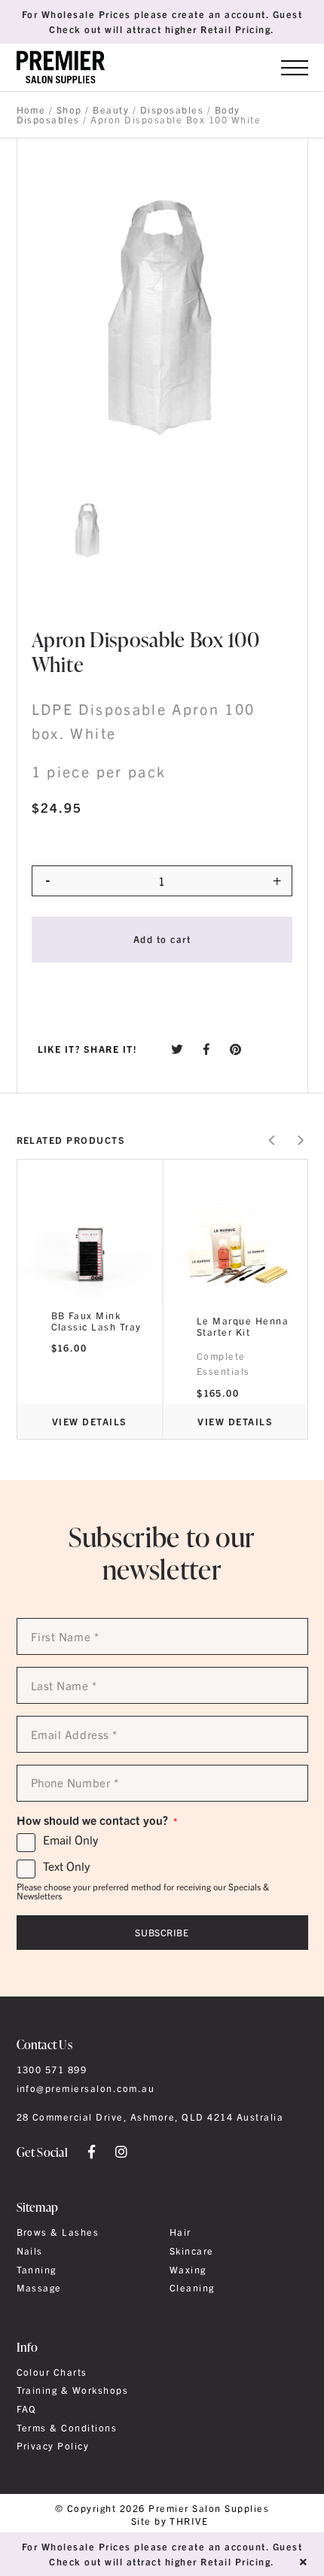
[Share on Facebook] (207, 1049)
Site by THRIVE (170, 2521)
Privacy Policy (53, 2446)
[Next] (300, 1140)
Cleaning (192, 2288)
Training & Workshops (73, 2390)
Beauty (111, 110)
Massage (39, 2288)
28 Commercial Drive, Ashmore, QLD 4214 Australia (150, 2117)
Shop (69, 110)
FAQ (27, 2409)
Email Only (70, 1840)
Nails (30, 2251)
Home (31, 110)
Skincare (192, 2251)
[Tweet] (177, 1049)
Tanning (37, 2270)
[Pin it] (236, 1049)
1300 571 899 (52, 2070)
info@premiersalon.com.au (86, 2088)
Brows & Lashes (58, 2232)
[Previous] (272, 1140)
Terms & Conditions (67, 2428)
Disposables (172, 110)
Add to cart (162, 939)
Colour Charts (52, 2372)
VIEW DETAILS (90, 1421)
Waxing (188, 2270)
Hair (180, 2232)
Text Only (66, 1866)
